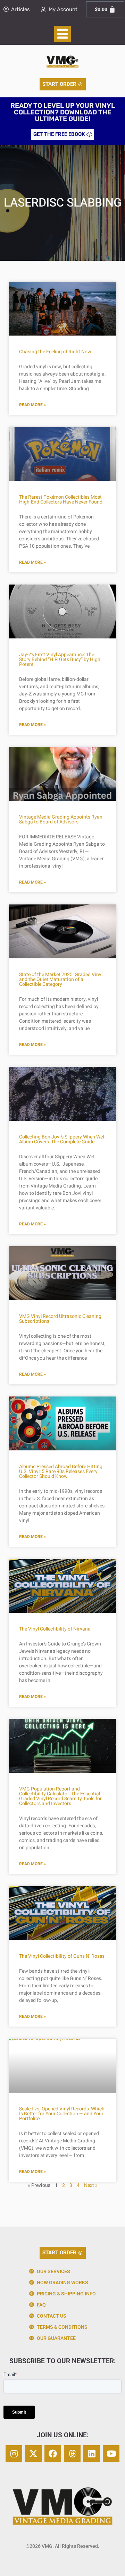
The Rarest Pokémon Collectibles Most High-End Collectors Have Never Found (61, 500)
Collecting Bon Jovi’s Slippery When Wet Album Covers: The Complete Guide (62, 1139)
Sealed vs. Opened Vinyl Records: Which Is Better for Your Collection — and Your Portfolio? (62, 2114)
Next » (91, 2185)
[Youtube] (111, 2454)
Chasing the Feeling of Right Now (55, 352)
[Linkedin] (92, 2454)
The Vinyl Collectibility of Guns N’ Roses (62, 1956)
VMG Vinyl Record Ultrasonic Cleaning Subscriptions (60, 1319)
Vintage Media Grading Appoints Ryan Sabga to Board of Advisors (61, 819)
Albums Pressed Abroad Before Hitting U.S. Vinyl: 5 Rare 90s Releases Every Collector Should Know (61, 1471)
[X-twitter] (33, 2454)
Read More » (32, 405)
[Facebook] (53, 2454)
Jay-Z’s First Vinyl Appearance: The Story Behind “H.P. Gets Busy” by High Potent (60, 659)
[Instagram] (14, 2454)
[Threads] (72, 2454)
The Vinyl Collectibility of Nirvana (55, 1629)
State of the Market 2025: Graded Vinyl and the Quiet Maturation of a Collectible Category (61, 979)
